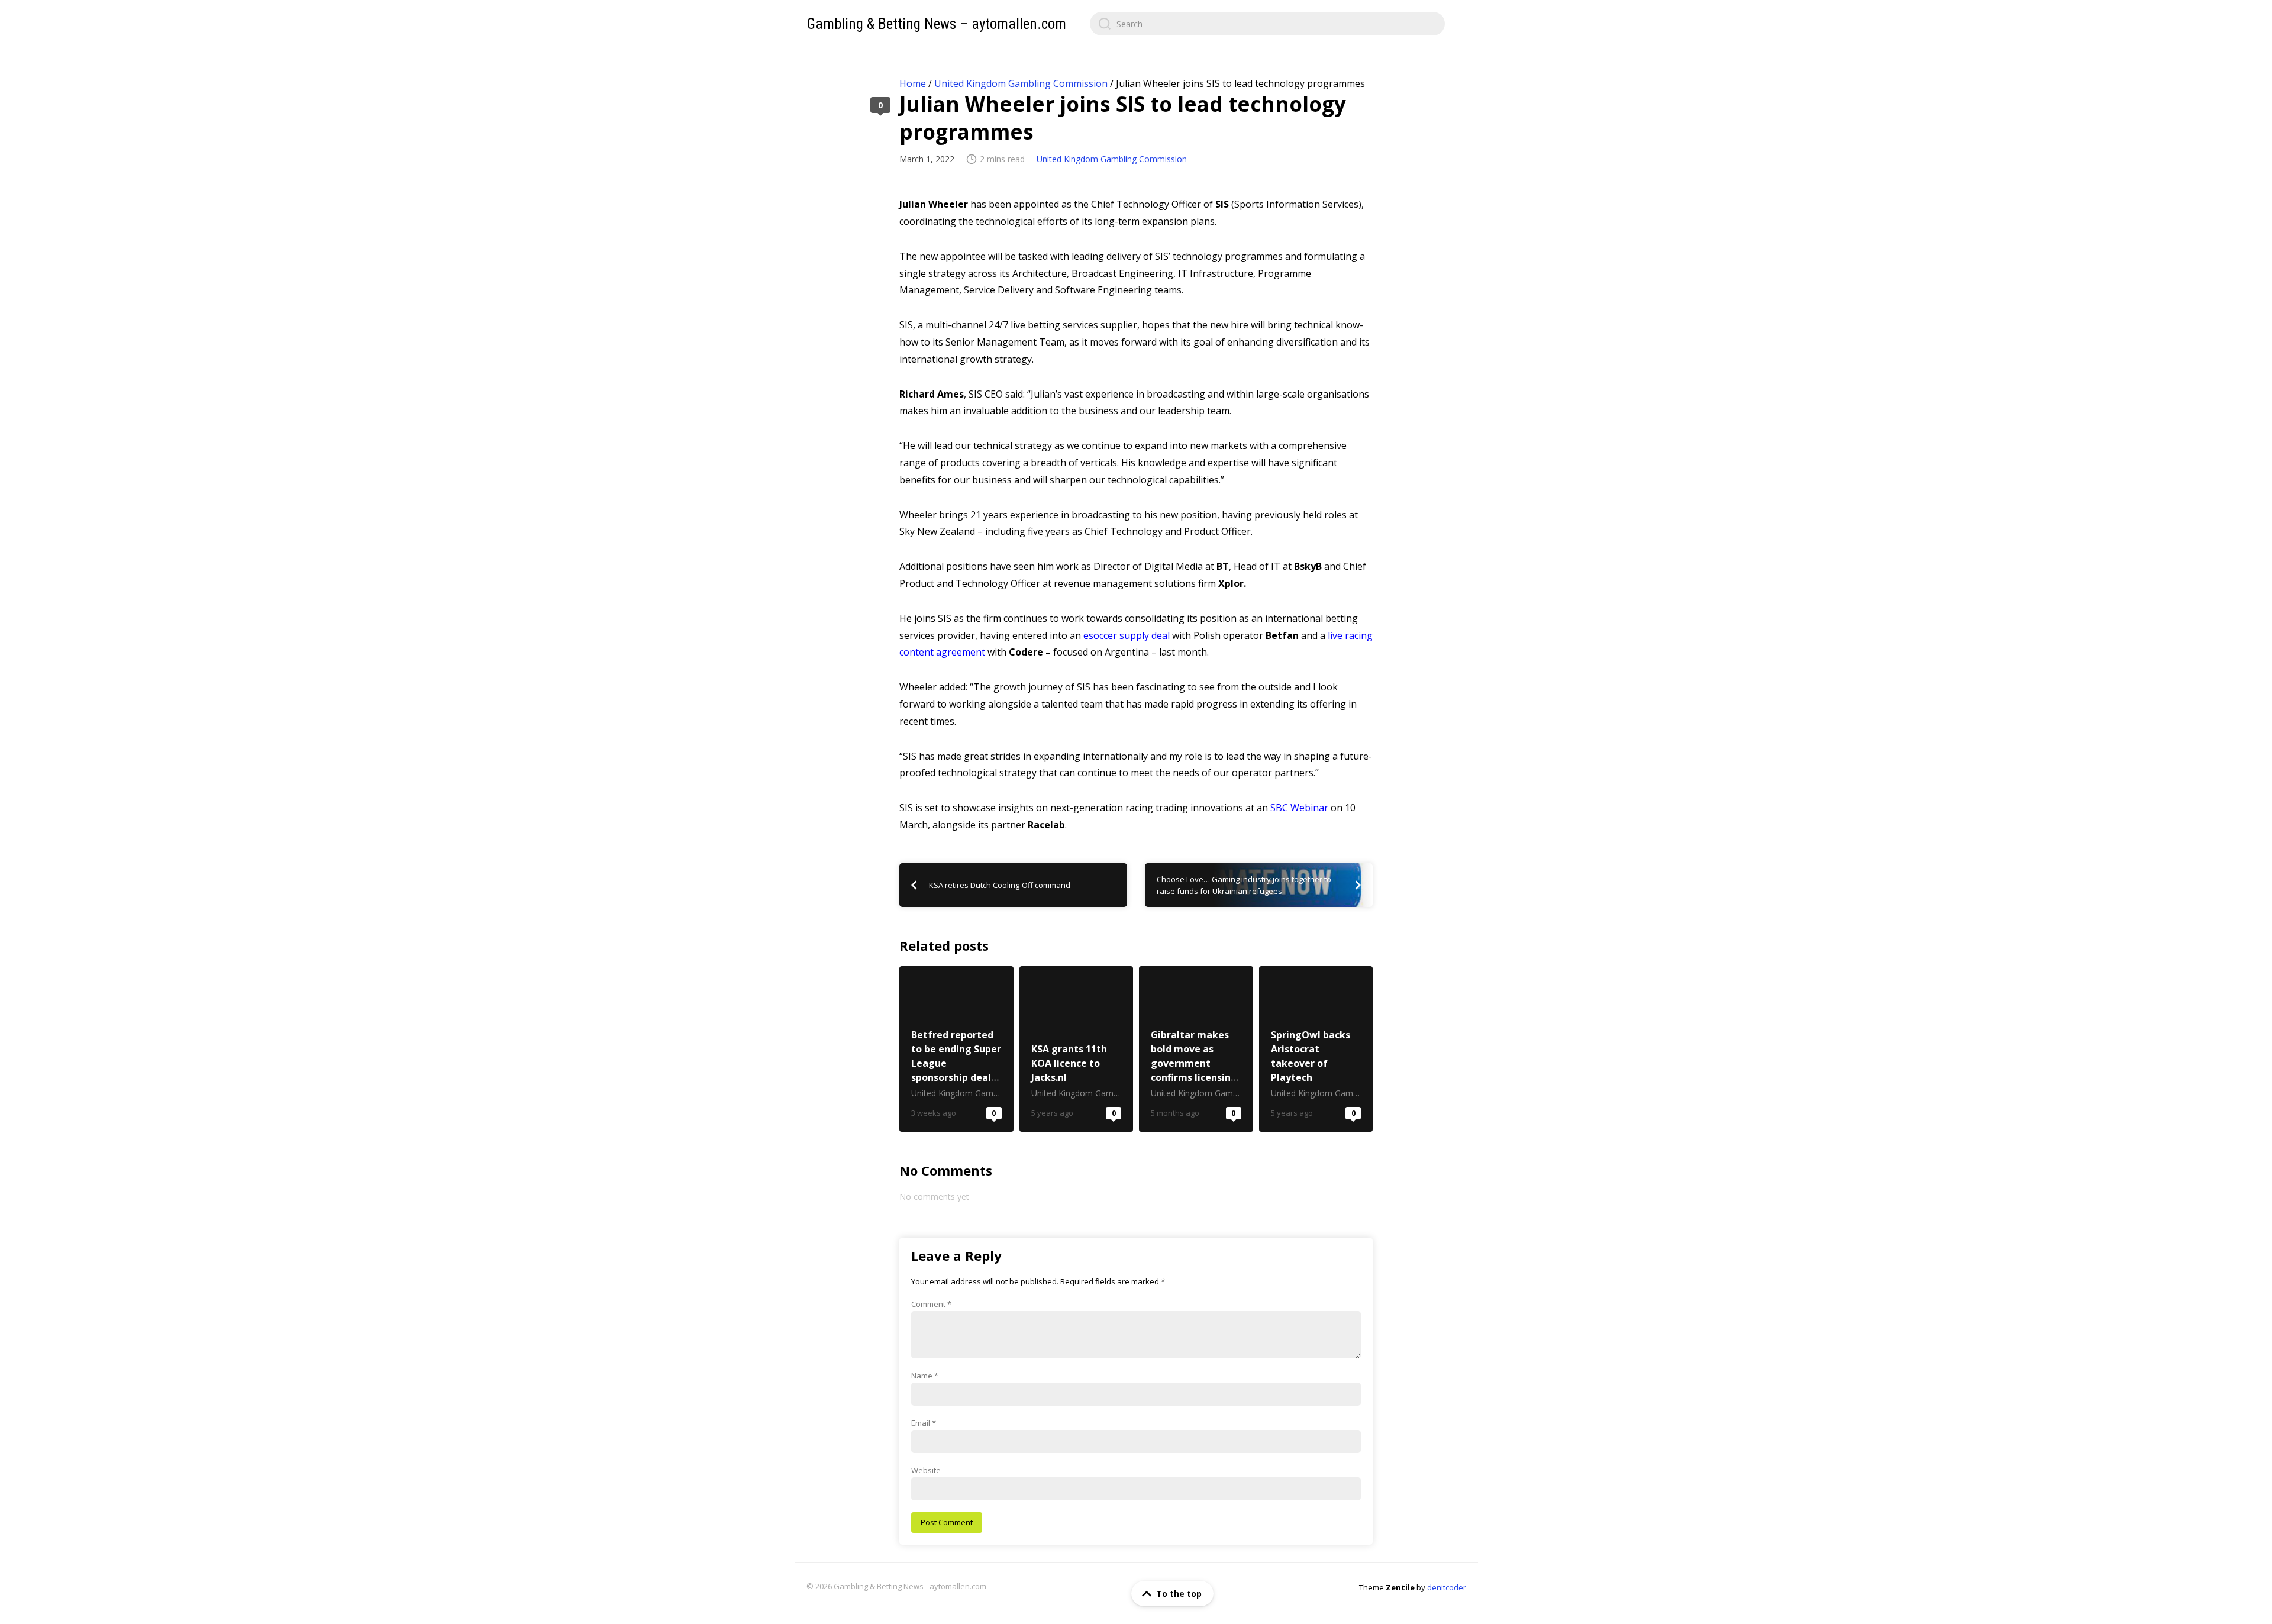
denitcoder (1447, 1587)
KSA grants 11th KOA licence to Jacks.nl (1077, 1049)
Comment (931, 1304)
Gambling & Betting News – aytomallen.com (936, 24)
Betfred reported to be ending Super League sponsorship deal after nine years (956, 1049)
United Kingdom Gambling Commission (1021, 83)
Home (913, 83)
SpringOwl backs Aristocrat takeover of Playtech (1316, 1049)
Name (925, 1376)
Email (924, 1423)
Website (926, 1470)
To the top (1179, 1594)
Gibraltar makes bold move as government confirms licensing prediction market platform (1196, 1049)
